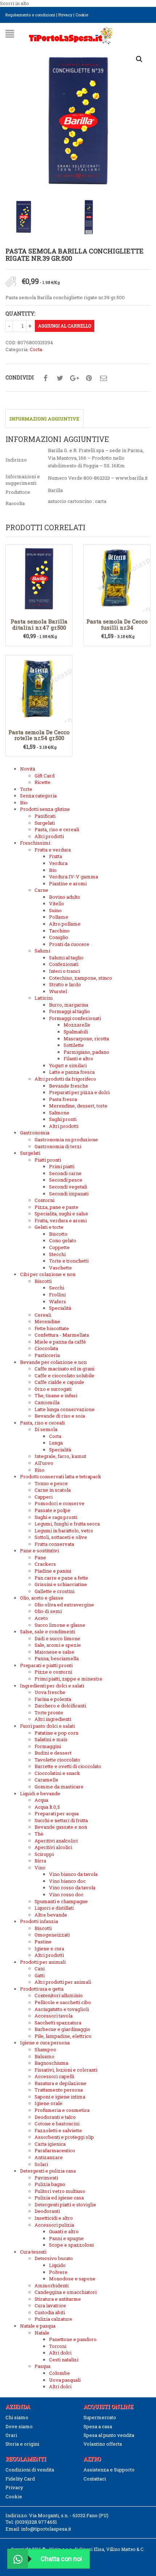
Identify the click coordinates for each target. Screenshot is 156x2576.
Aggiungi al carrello (65, 326)
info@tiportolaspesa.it (46, 2529)
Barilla (55, 490)
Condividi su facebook (45, 378)
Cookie (82, 15)
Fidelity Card (20, 2479)
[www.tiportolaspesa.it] (71, 35)
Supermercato (100, 2417)
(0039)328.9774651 (36, 2522)
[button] (139, 59)
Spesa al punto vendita (109, 2435)
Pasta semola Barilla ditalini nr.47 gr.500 (39, 624)
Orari (11, 2435)
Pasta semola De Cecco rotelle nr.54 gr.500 (39, 735)
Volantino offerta (103, 2444)
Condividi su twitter (60, 378)
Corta (36, 349)
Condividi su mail (103, 378)
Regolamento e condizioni (30, 15)
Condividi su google (74, 378)
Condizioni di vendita (30, 2470)
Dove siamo (19, 2426)
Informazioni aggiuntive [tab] (44, 419)
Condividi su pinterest (89, 378)
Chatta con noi (61, 2559)
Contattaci (95, 2479)
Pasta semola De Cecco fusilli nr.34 (117, 624)
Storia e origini (22, 2444)
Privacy (65, 15)
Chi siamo (17, 2417)
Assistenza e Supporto (109, 2470)
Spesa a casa (98, 2426)
